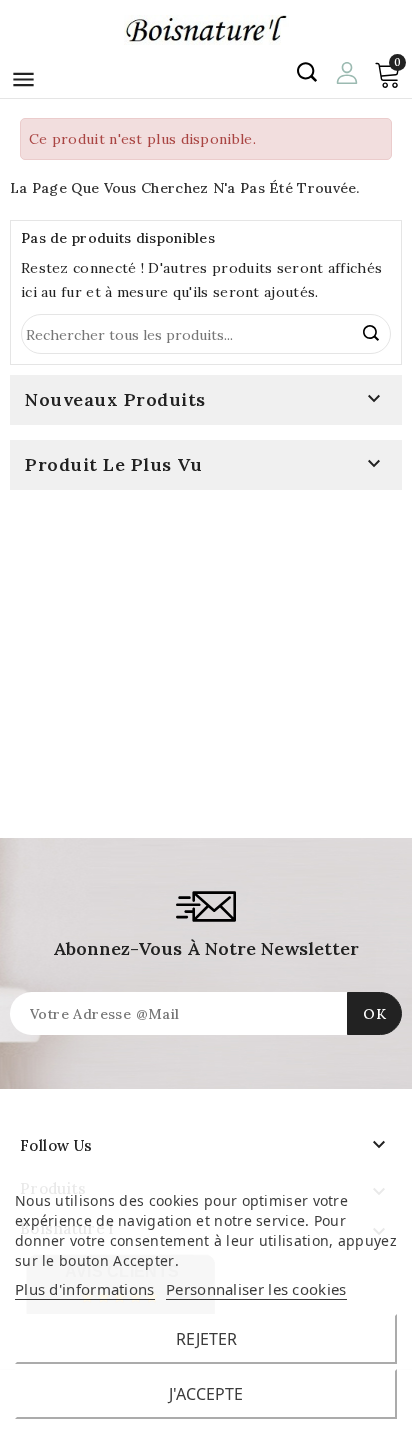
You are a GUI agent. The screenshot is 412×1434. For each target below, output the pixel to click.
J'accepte (206, 1394)
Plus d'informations (85, 1289)
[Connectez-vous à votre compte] (346, 71)
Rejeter (206, 1339)
